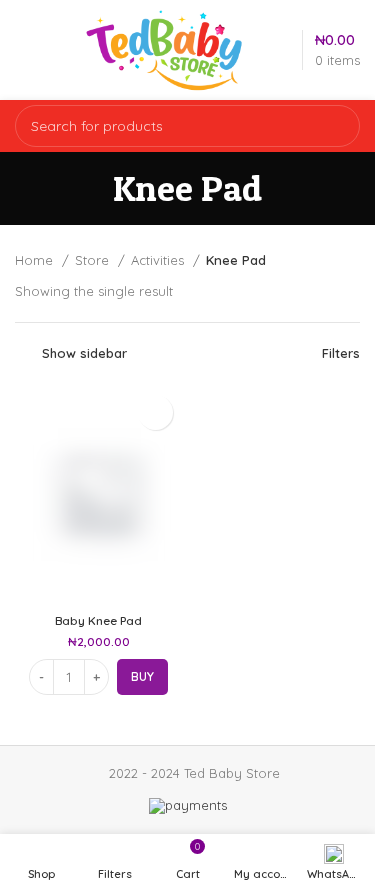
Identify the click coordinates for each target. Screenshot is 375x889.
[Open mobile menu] (28, 50)
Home (36, 260)
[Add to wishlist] (155, 412)
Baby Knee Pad (98, 620)
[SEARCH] (333, 126)
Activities (159, 260)
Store (94, 260)
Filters (341, 353)
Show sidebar (84, 353)
